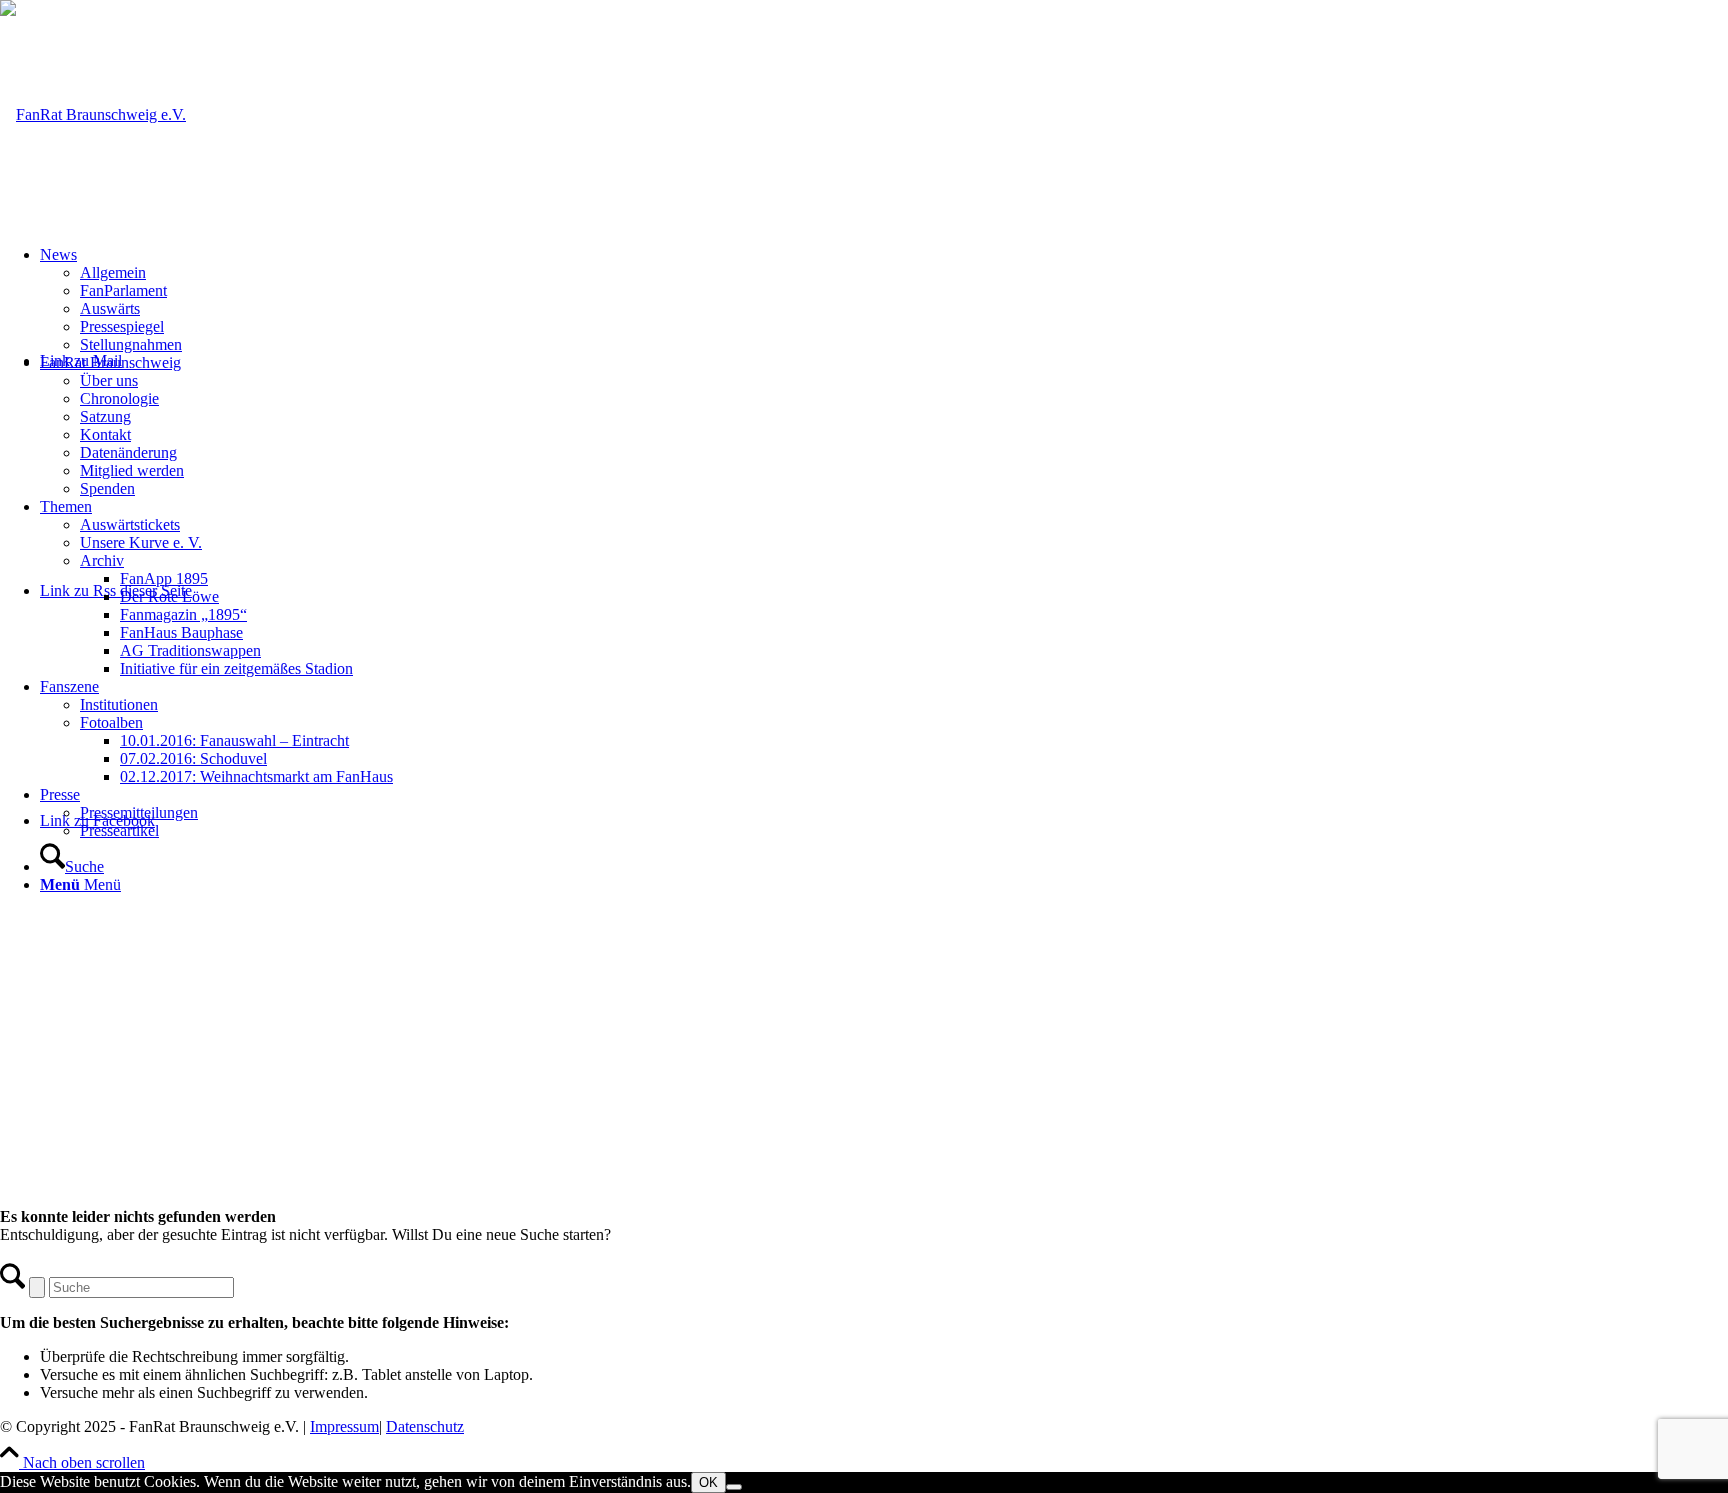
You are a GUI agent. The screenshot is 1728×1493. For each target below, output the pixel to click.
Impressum (344, 1426)
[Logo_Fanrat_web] (93, 114)
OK (708, 1482)
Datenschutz (425, 1426)
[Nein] (734, 1487)
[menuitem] (884, 300)
